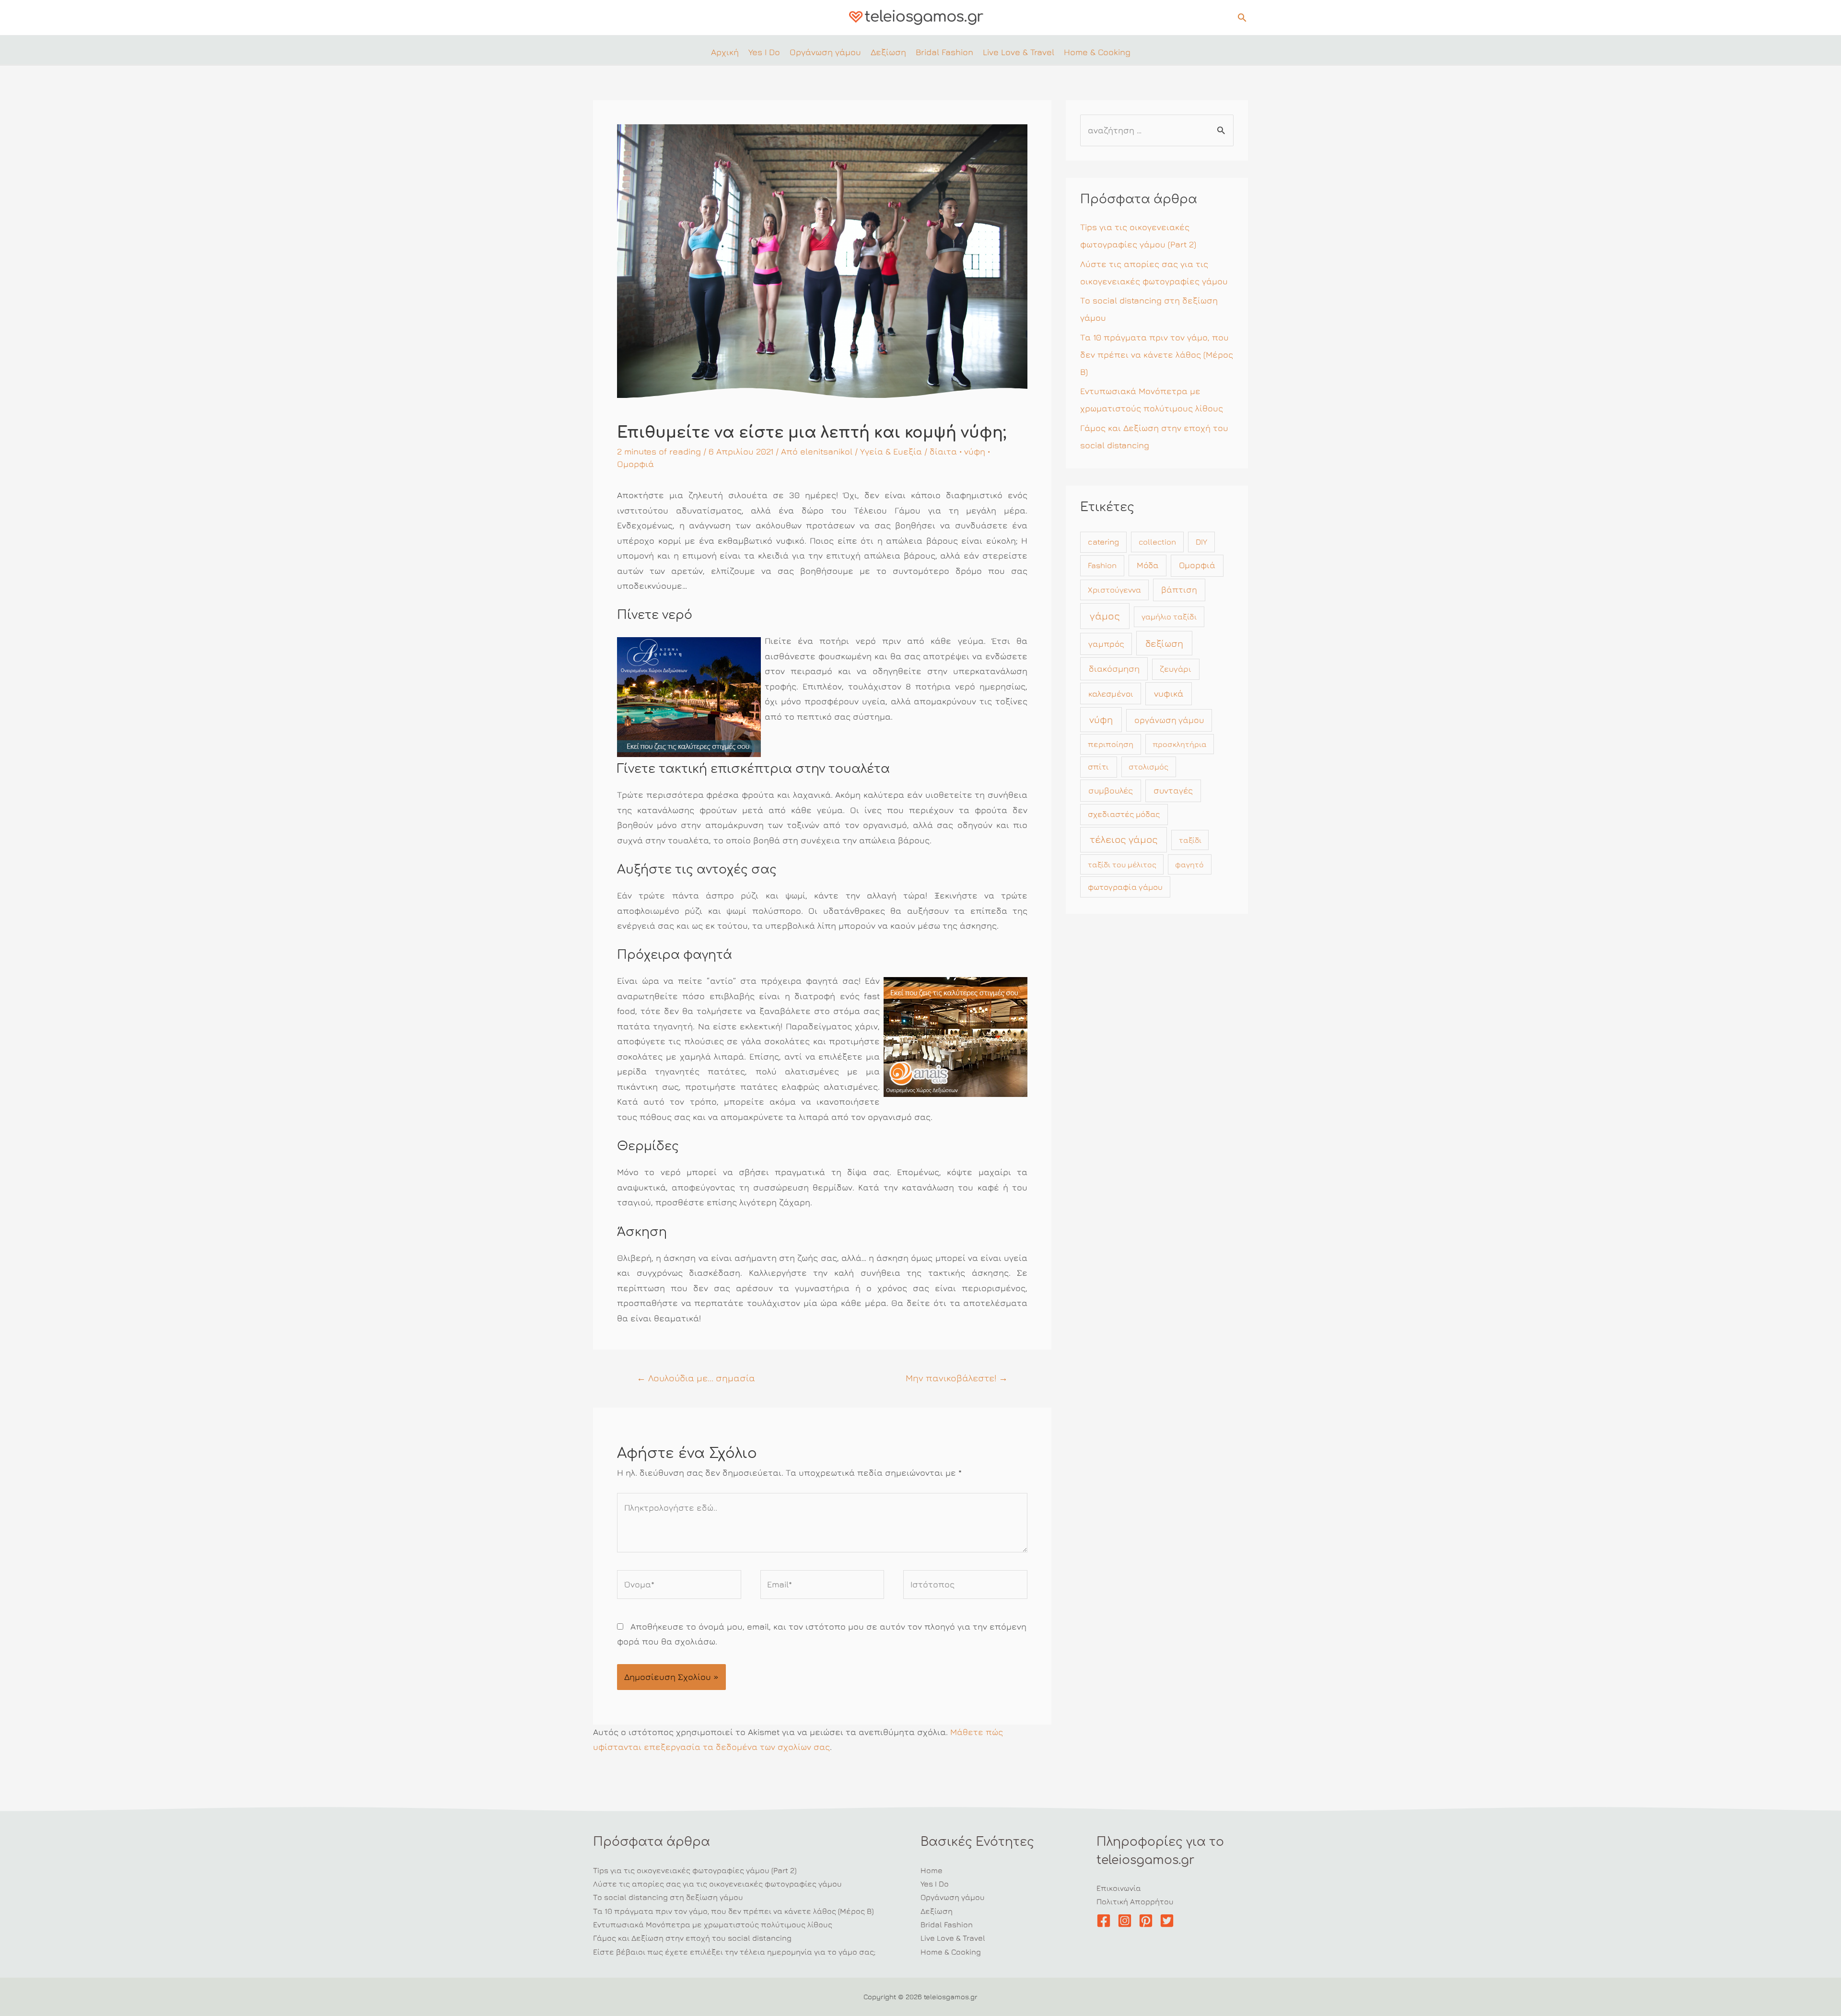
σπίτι (1098, 767)
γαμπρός (1106, 644)
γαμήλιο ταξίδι (1169, 617)
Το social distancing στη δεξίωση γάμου (668, 1897)
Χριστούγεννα (1114, 590)
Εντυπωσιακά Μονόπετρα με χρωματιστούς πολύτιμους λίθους (713, 1924)
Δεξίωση (937, 1911)
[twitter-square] (1169, 1921)
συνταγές (1173, 790)
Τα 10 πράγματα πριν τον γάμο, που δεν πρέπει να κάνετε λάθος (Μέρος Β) (1157, 355)
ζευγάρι (1176, 669)
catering (1103, 542)
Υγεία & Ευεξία (891, 451)
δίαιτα (943, 451)
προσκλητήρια (1180, 744)
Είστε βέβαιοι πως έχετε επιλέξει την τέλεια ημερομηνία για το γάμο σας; (734, 1952)
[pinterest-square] (1148, 1921)
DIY (1201, 542)
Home (932, 1870)
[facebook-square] (1106, 1921)
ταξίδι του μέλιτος (1122, 864)
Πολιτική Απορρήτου (1135, 1901)
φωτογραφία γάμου (1125, 887)
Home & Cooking (951, 1952)
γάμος (1105, 616)
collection (1157, 542)
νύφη (975, 451)
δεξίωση (1164, 643)
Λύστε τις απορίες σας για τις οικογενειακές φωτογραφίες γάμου (717, 1884)
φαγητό (1189, 864)
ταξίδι (1190, 840)
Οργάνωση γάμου (953, 1897)
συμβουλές (1111, 790)
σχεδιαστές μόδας (1124, 814)
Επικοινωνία (1119, 1888)
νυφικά (1169, 693)
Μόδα (1148, 565)
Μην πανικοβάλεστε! (957, 1378)
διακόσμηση (1114, 668)
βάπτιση (1179, 589)
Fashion (1102, 565)
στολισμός (1148, 767)
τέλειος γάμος (1124, 839)
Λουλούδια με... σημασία (696, 1378)
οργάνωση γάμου (1169, 720)
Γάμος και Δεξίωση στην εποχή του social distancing (692, 1938)
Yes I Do (935, 1884)
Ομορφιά (635, 464)
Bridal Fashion (947, 1924)
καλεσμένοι (1111, 693)
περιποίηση (1111, 744)
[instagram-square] (1127, 1921)
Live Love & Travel (953, 1938)
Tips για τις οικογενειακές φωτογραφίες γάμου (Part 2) (695, 1870)
